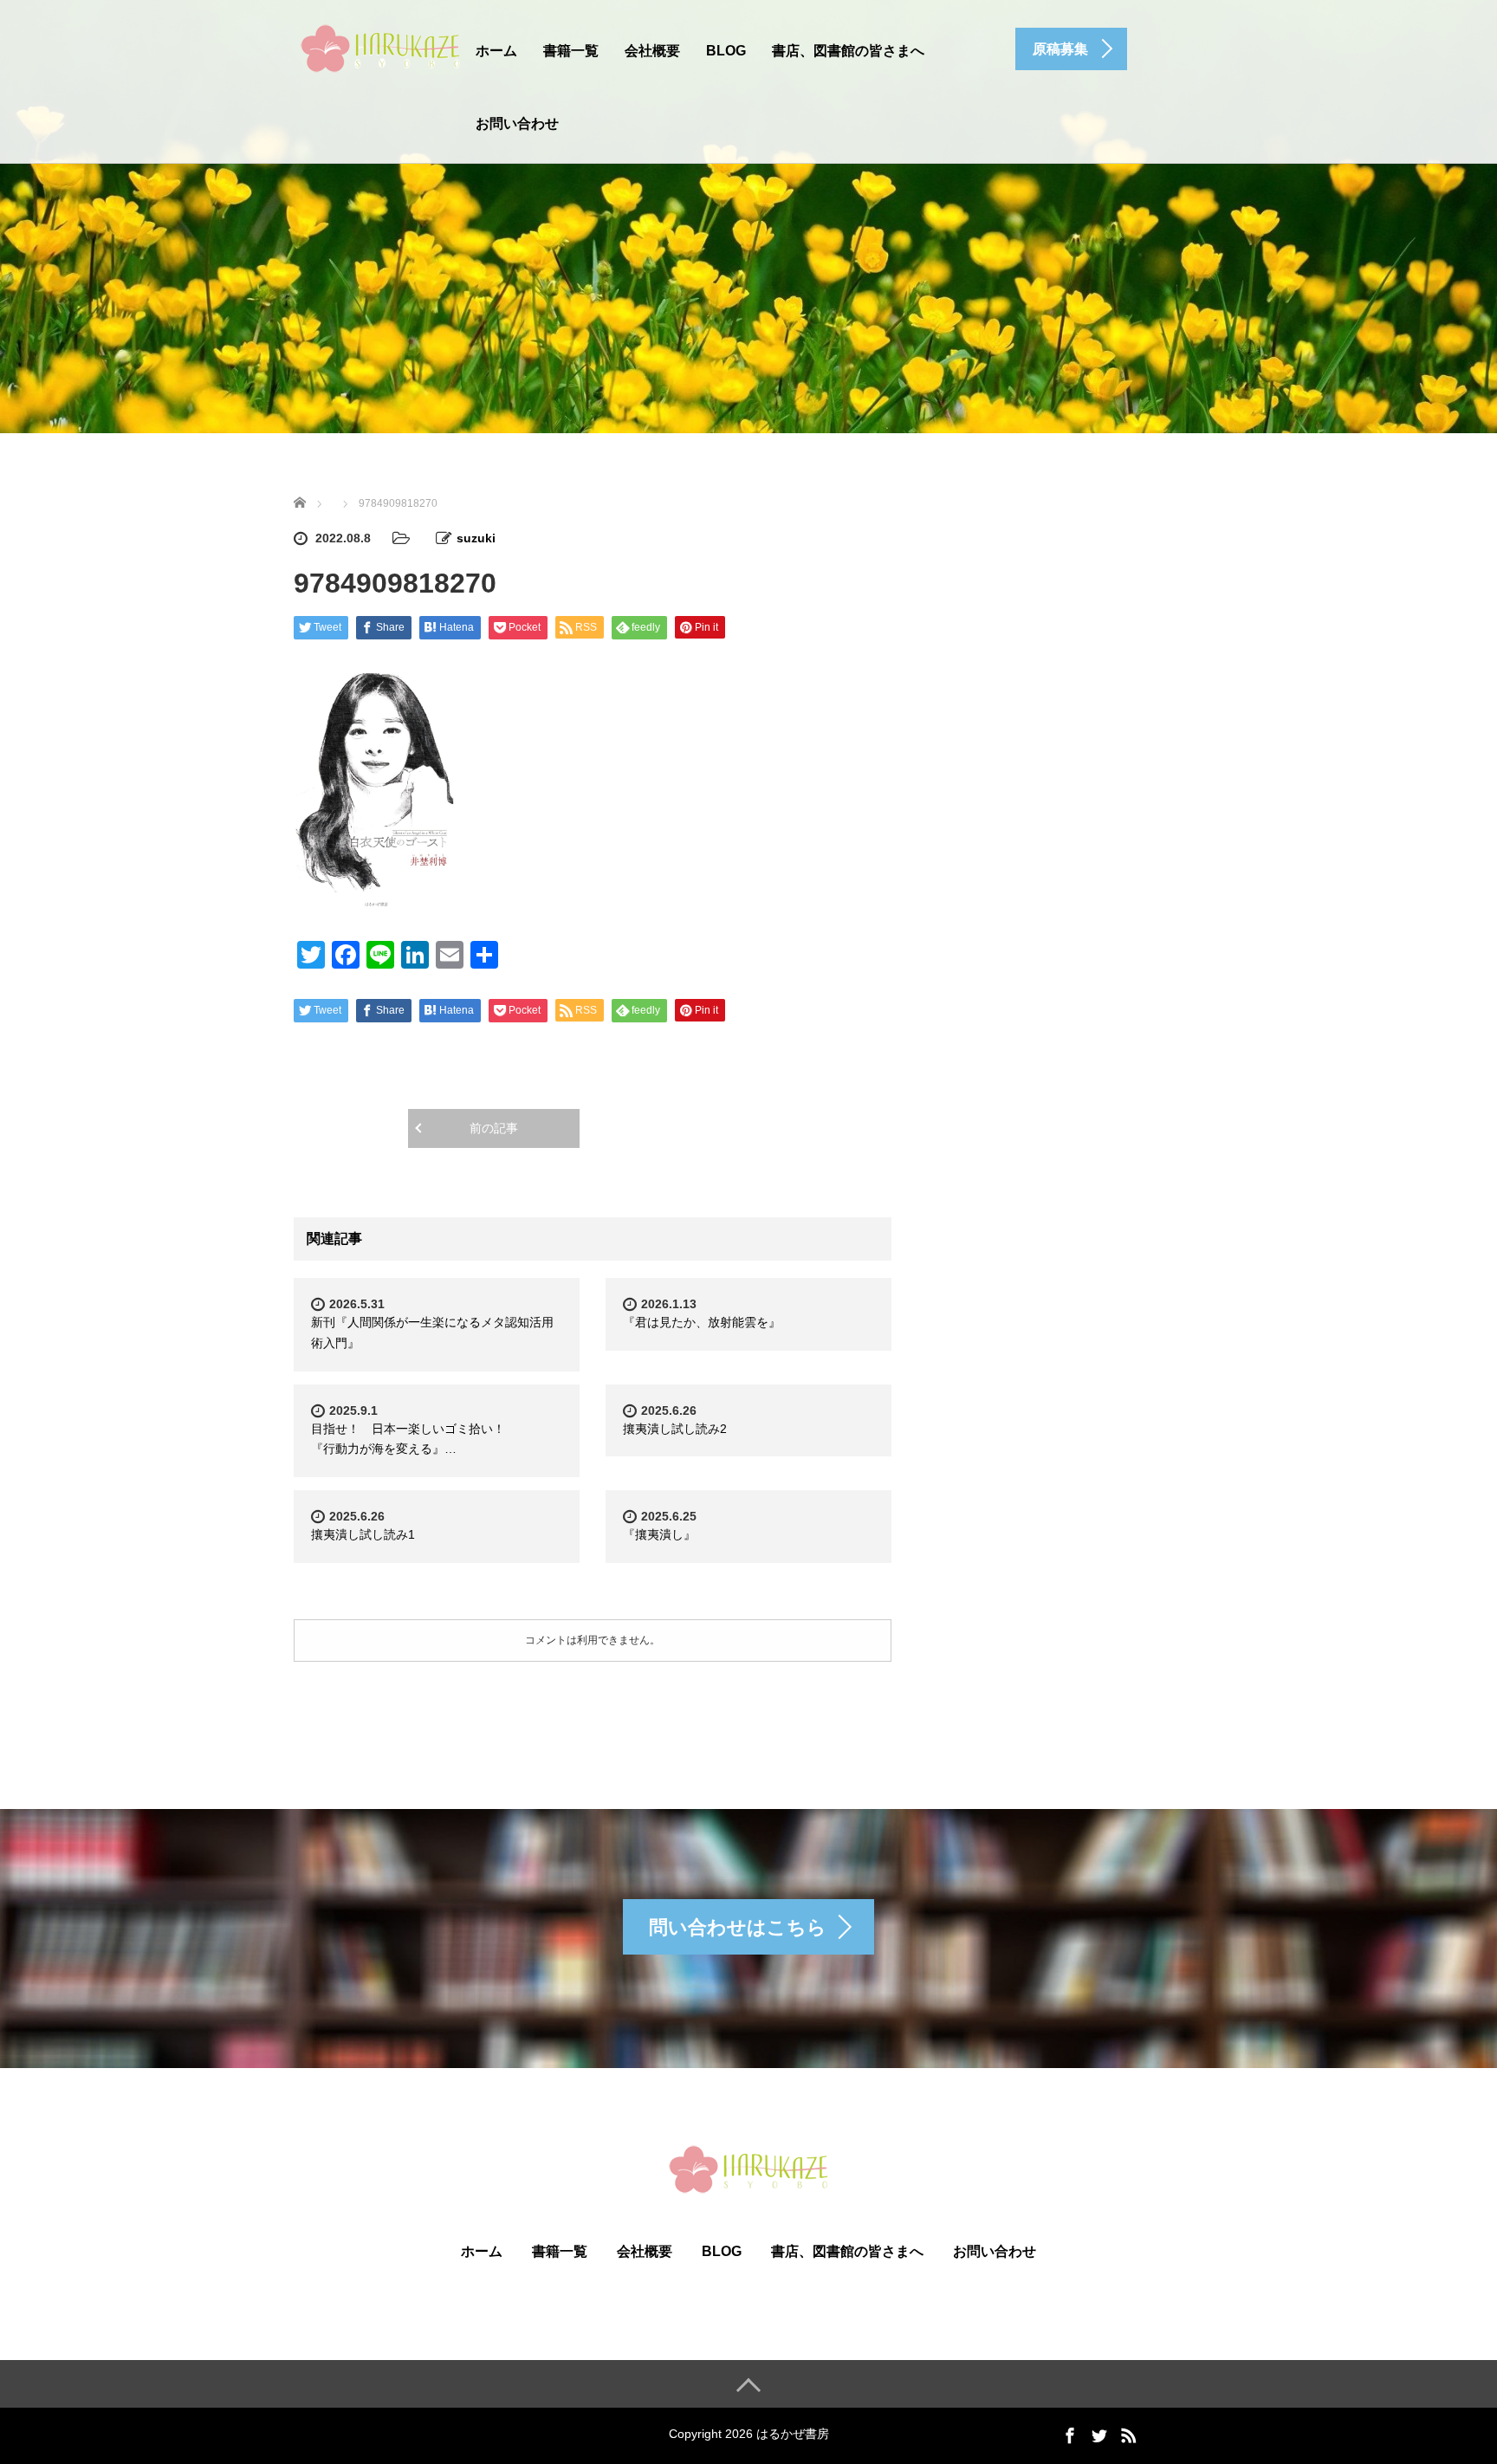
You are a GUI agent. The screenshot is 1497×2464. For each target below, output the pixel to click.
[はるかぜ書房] (380, 46)
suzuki (476, 538)
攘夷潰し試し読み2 (675, 1429)
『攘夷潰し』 (659, 1534)
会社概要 (652, 51)
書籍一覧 (571, 51)
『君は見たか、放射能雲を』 (708, 1322)
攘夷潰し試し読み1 (363, 1534)
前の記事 (494, 1128)
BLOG (726, 51)
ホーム (496, 51)
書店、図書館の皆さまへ (848, 51)
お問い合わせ (517, 123)
